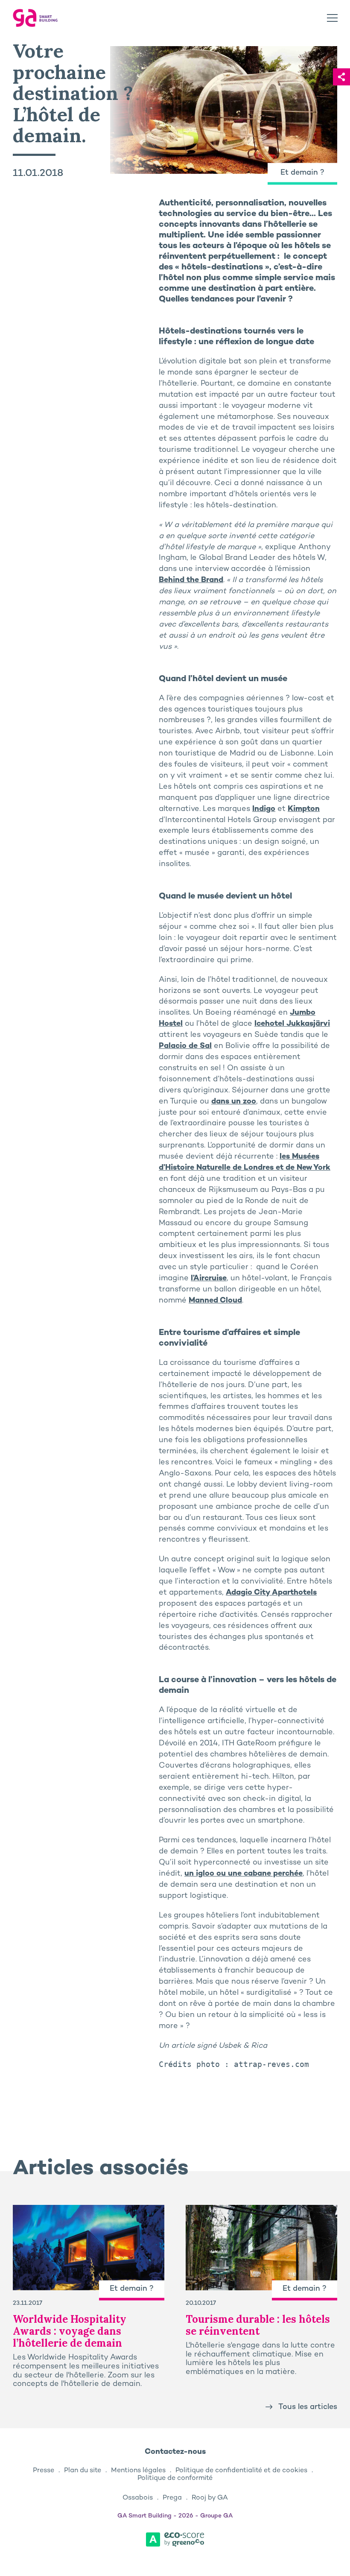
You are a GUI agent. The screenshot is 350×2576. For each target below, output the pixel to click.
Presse (44, 2471)
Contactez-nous (175, 2452)
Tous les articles (308, 2407)
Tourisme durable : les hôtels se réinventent (258, 2325)
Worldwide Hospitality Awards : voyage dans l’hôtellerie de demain (70, 2331)
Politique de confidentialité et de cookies (241, 2471)
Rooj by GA (210, 2498)
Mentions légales (138, 2471)
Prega (172, 2498)
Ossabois (138, 2498)
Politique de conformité (175, 2478)
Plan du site (83, 2471)
